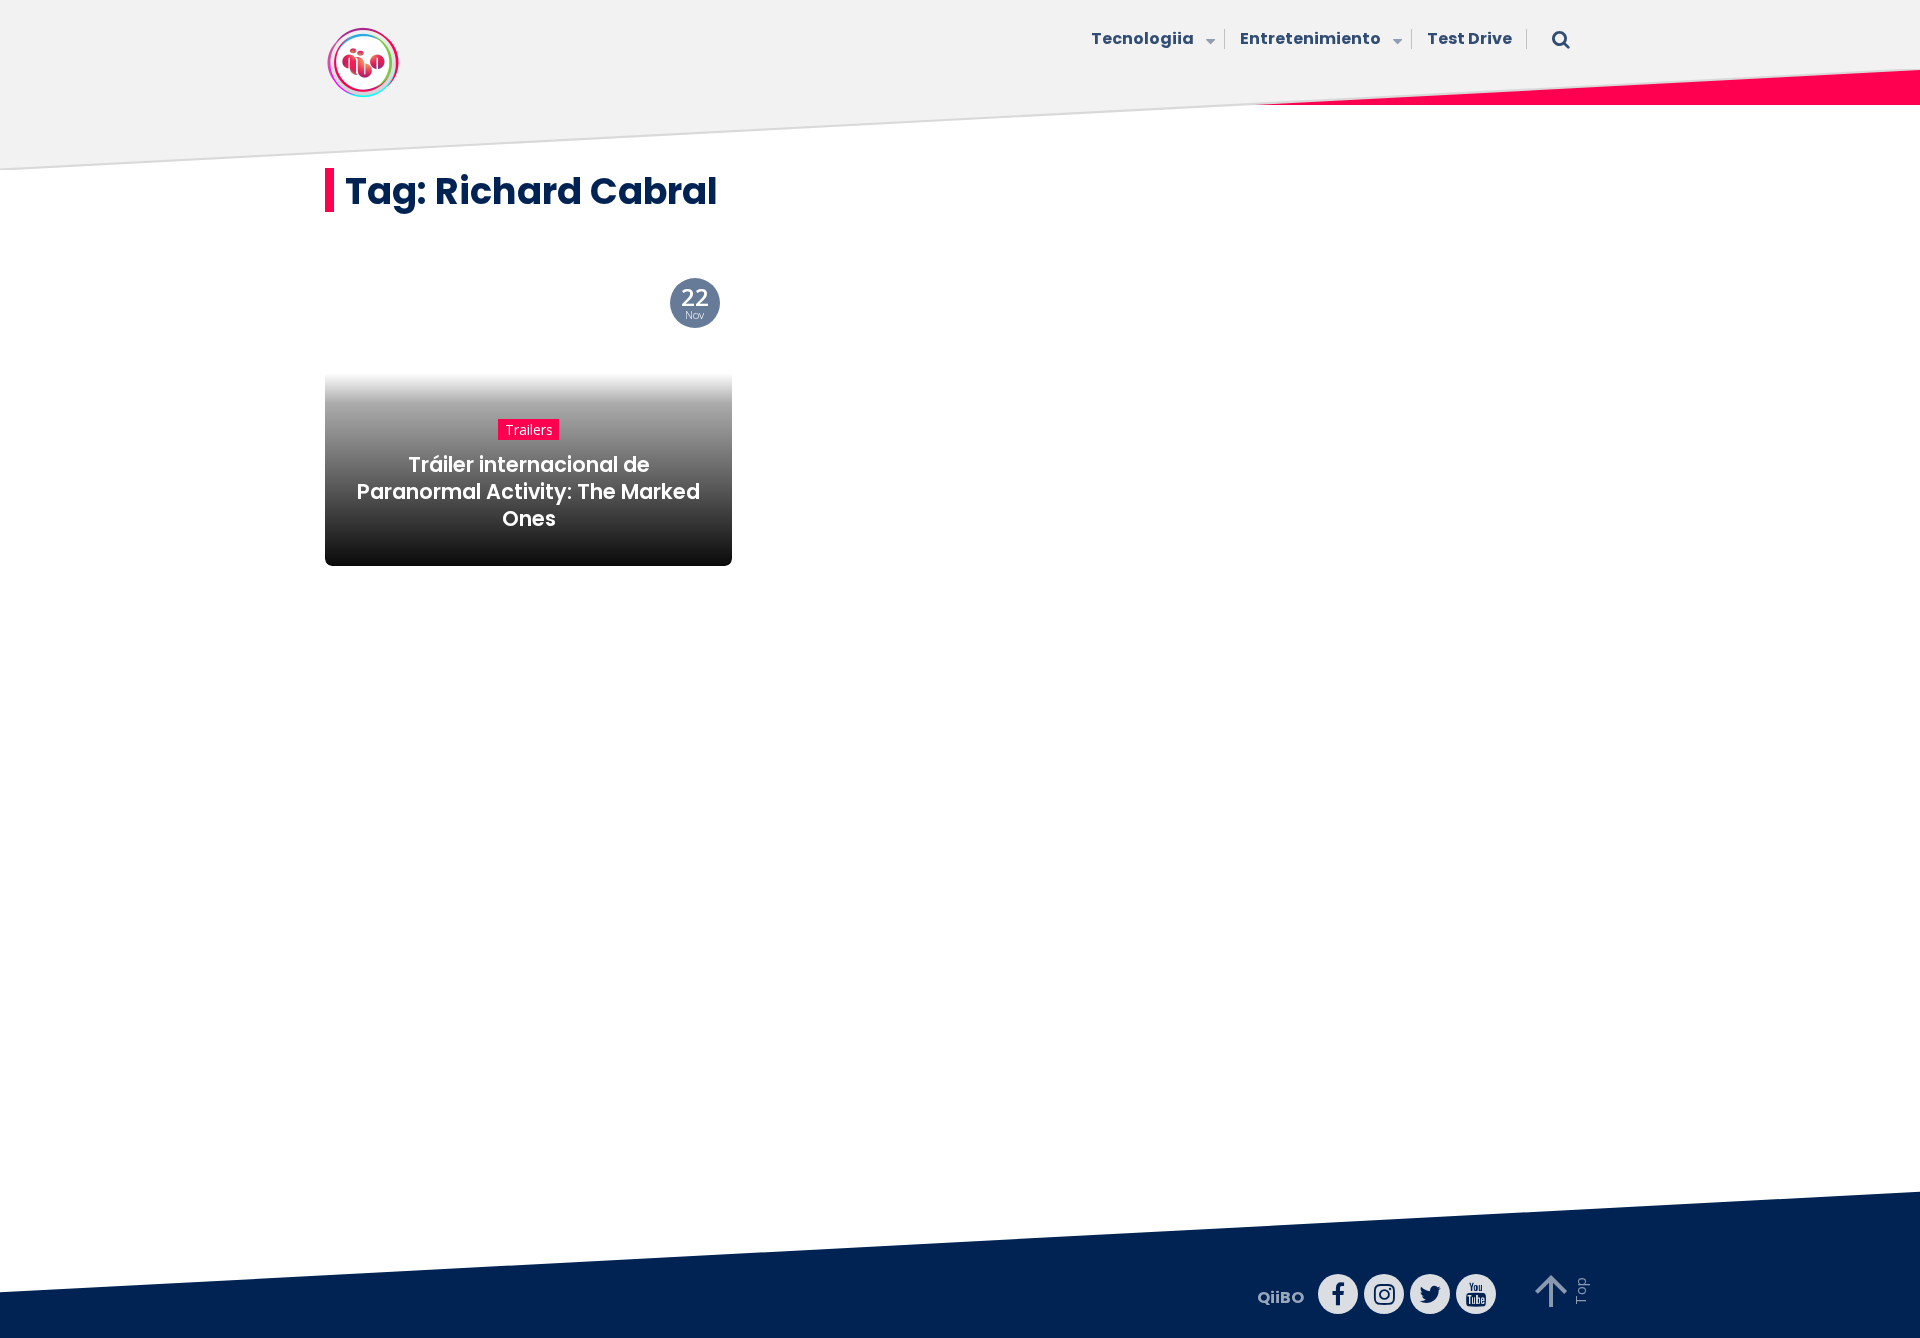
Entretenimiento (1310, 38)
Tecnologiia (1142, 38)
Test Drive (1469, 38)
